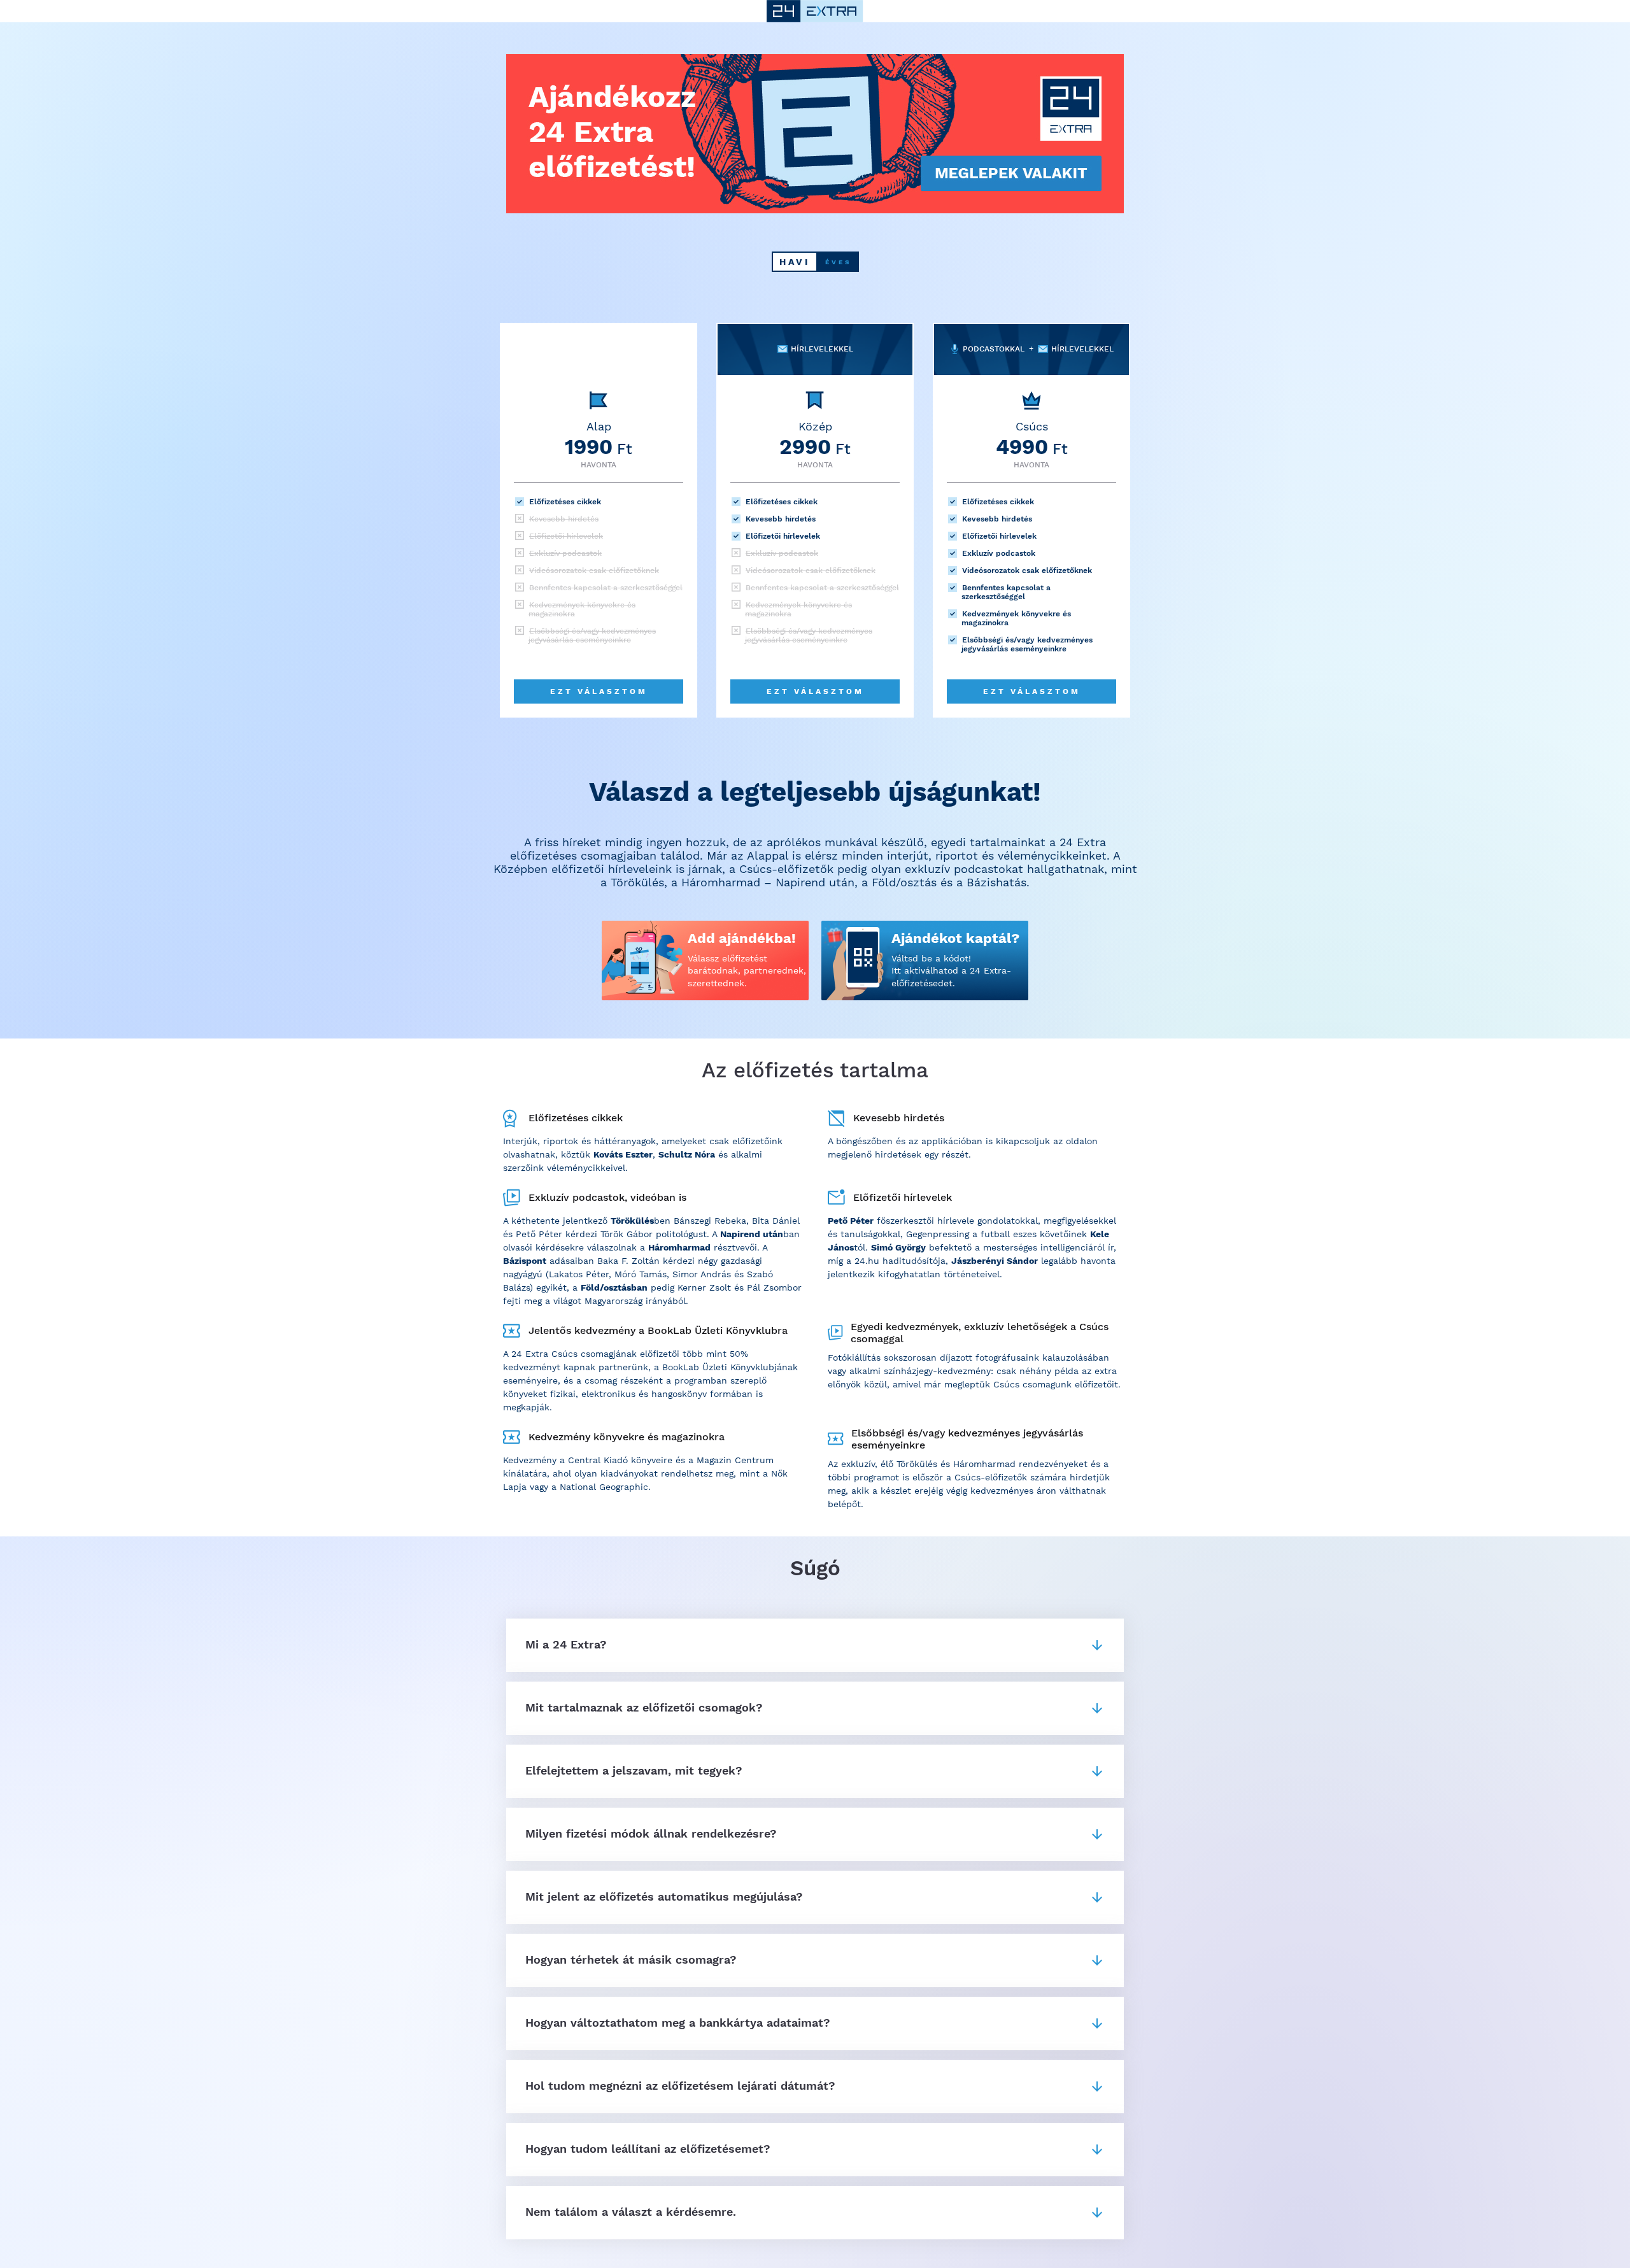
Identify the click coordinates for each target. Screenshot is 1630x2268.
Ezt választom (599, 691)
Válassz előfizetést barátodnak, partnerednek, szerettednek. (747, 971)
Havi (795, 262)
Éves (838, 262)
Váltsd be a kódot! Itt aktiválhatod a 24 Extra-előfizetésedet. (951, 971)
